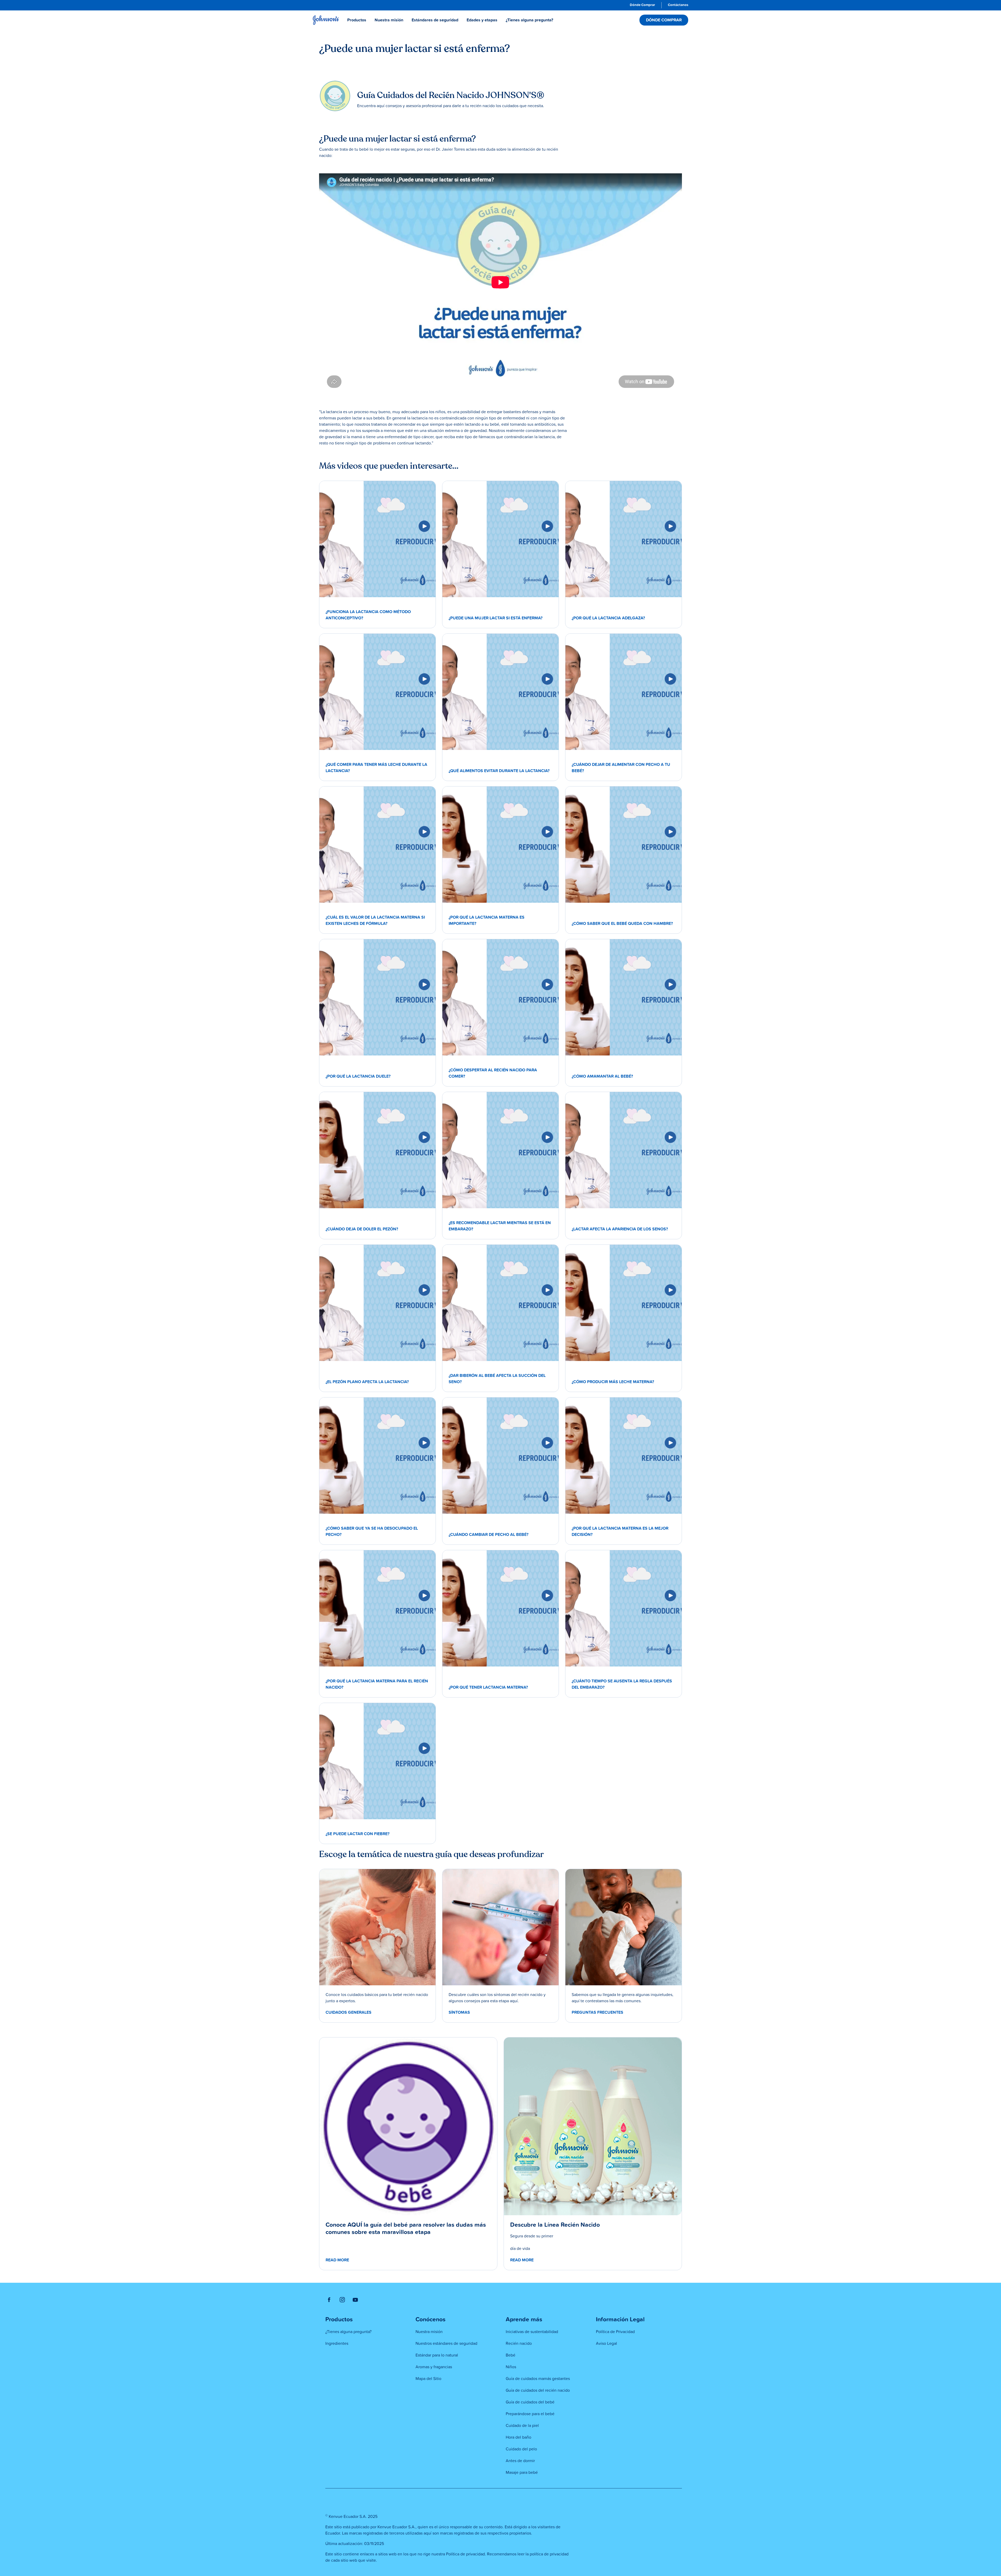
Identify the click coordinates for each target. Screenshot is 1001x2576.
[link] (642, 5)
